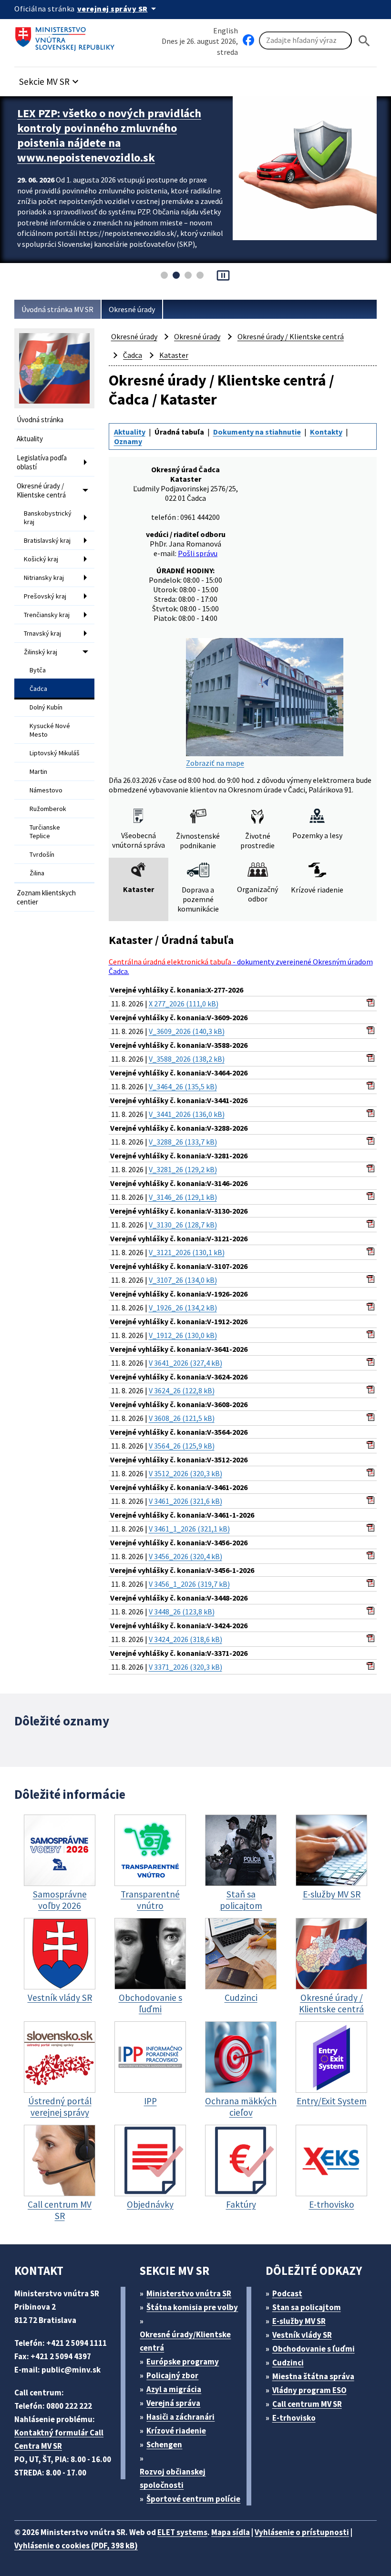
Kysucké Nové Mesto (50, 730)
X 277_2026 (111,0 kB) (184, 1004)
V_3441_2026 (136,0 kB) (187, 1114)
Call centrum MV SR (307, 2404)
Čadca (38, 689)
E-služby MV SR (299, 2321)
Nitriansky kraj (44, 578)
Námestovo (46, 790)
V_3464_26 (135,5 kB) (183, 1086)
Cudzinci (288, 2363)
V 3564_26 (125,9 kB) (182, 1446)
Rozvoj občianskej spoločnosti (173, 2478)
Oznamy (128, 441)
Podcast (287, 2293)
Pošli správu (198, 553)
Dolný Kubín (46, 707)
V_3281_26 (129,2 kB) (183, 1169)
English (226, 30)
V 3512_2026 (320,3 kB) (185, 1473)
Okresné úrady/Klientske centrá (185, 2341)
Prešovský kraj (45, 596)
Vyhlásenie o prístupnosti (302, 2532)
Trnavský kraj (42, 633)
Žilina (37, 873)
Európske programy (183, 2362)
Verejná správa (173, 2403)
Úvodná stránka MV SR (57, 309)
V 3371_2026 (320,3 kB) (185, 1667)
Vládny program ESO (309, 2390)
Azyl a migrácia (174, 2389)
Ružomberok (48, 809)
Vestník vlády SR (302, 2335)
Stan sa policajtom (307, 2307)
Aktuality (30, 439)
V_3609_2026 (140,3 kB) (187, 1031)
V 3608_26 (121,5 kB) (182, 1418)
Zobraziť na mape (215, 763)
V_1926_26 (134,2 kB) (183, 1308)
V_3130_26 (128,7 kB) (183, 1225)
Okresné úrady (132, 309)
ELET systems (182, 2532)
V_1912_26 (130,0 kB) (183, 1335)
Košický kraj (41, 559)
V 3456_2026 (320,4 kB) (185, 1556)
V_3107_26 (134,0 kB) (183, 1280)
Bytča (38, 670)
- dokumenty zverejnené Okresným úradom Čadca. (241, 966)
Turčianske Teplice (45, 832)
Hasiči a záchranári (180, 2417)
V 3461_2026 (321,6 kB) (185, 1501)
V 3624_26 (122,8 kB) (182, 1390)
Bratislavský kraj (47, 540)
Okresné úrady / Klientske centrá (41, 490)
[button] (50, 79)
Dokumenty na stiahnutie (257, 432)
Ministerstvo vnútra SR (189, 2293)
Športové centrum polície (193, 2499)
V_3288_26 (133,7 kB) (183, 1142)
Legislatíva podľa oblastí (42, 462)
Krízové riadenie (176, 2431)
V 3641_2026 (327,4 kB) (185, 1363)
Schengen (164, 2444)
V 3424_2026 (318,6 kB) (185, 1639)
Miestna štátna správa (313, 2376)
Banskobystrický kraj (48, 517)
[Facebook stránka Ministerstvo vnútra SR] (248, 41)
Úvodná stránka (40, 420)
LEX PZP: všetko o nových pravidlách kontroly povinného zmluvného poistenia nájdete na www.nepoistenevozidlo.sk (109, 135)
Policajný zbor (172, 2375)
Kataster (174, 355)
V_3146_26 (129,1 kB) (183, 1197)
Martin (38, 771)
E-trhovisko (294, 2418)
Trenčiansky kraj (47, 615)
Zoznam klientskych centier (46, 897)
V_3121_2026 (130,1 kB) (187, 1252)
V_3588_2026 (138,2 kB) (187, 1059)
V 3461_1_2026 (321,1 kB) (189, 1529)
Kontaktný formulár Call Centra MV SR (59, 2439)
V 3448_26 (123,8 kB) (182, 1612)
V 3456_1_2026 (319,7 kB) (189, 1584)
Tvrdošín (42, 854)
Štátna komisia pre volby (192, 2307)
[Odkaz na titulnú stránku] (67, 36)
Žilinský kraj (41, 652)
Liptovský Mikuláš (55, 753)
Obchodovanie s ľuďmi (314, 2349)
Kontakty (326, 432)
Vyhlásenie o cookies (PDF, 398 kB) (76, 2546)
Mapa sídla (231, 2532)
